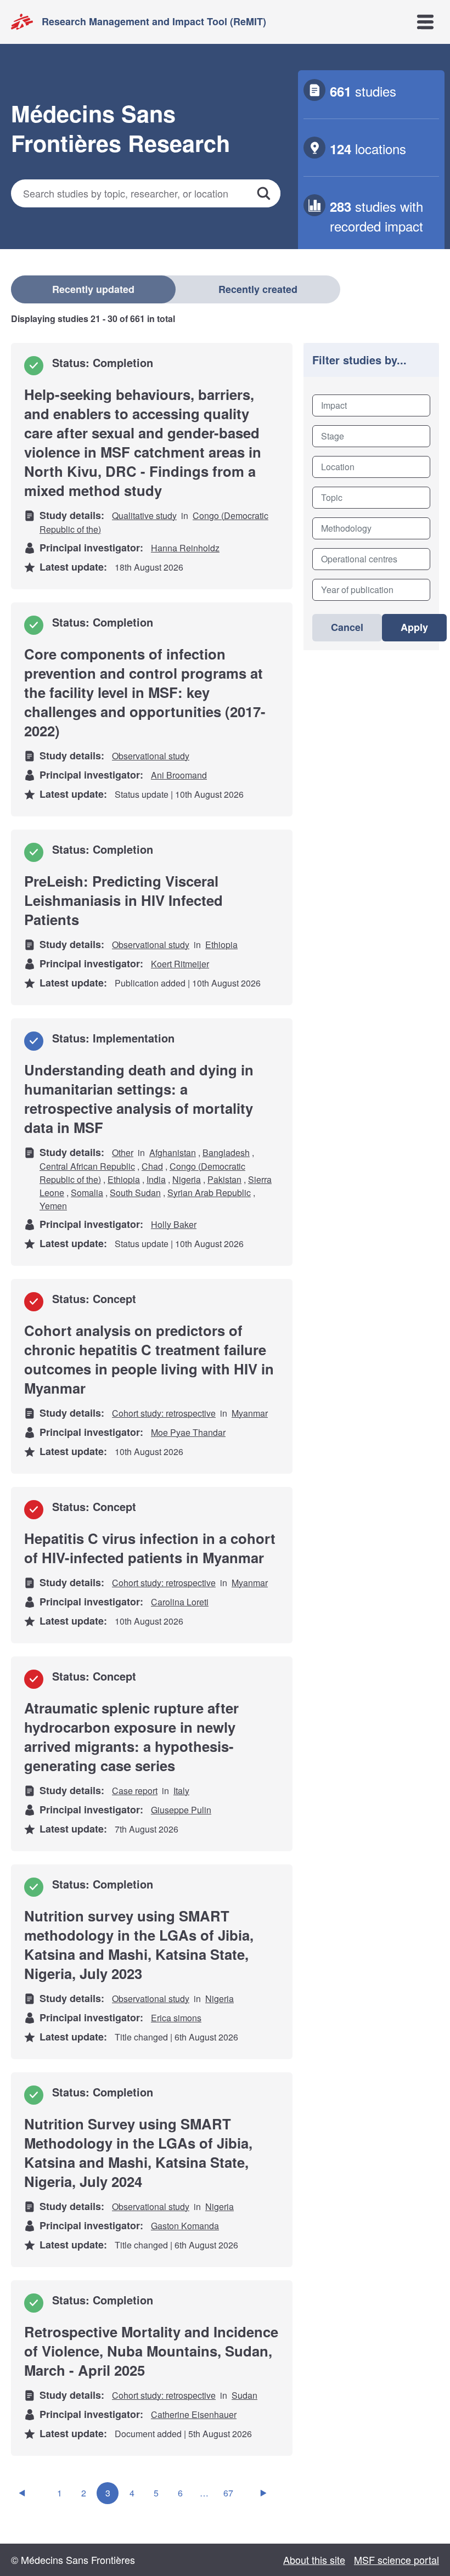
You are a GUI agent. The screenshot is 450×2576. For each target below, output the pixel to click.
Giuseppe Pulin (181, 1810)
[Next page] (263, 2493)
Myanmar (250, 1413)
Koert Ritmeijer (180, 964)
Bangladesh (226, 1152)
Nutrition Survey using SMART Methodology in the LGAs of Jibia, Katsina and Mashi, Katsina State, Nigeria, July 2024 (138, 2152)
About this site (314, 2560)
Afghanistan (173, 1152)
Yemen (53, 1206)
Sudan (244, 2395)
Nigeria (187, 1179)
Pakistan (224, 1179)
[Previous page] (22, 2493)
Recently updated (93, 289)
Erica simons (176, 2018)
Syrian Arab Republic (209, 1193)
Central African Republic (87, 1166)
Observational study (151, 756)
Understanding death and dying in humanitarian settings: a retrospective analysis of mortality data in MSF (139, 1098)
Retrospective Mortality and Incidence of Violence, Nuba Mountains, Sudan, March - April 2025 (151, 2351)
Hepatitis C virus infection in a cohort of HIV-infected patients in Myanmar (150, 1548)
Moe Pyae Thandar (188, 1432)
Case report (135, 1791)
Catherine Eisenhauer (194, 2414)
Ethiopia (221, 945)
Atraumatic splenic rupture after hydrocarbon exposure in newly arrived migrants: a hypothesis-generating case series (131, 1737)
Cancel (347, 627)
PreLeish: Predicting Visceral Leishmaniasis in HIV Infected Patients (123, 900)
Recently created (258, 289)
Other (123, 1152)
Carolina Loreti (180, 1602)
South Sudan (135, 1193)
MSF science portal (396, 2560)
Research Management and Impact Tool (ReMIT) (154, 21)
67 (228, 2493)
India (156, 1179)
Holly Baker (174, 1224)
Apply (414, 627)
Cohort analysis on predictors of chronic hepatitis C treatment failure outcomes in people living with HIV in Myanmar (149, 1359)
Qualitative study (144, 515)
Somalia (87, 1193)
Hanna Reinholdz (185, 548)
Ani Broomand (179, 775)
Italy (181, 1791)
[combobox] (371, 405)
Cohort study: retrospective (164, 1413)
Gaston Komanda (185, 2226)
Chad (152, 1166)
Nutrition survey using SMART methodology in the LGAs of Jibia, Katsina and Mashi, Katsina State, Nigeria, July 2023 (139, 1944)
